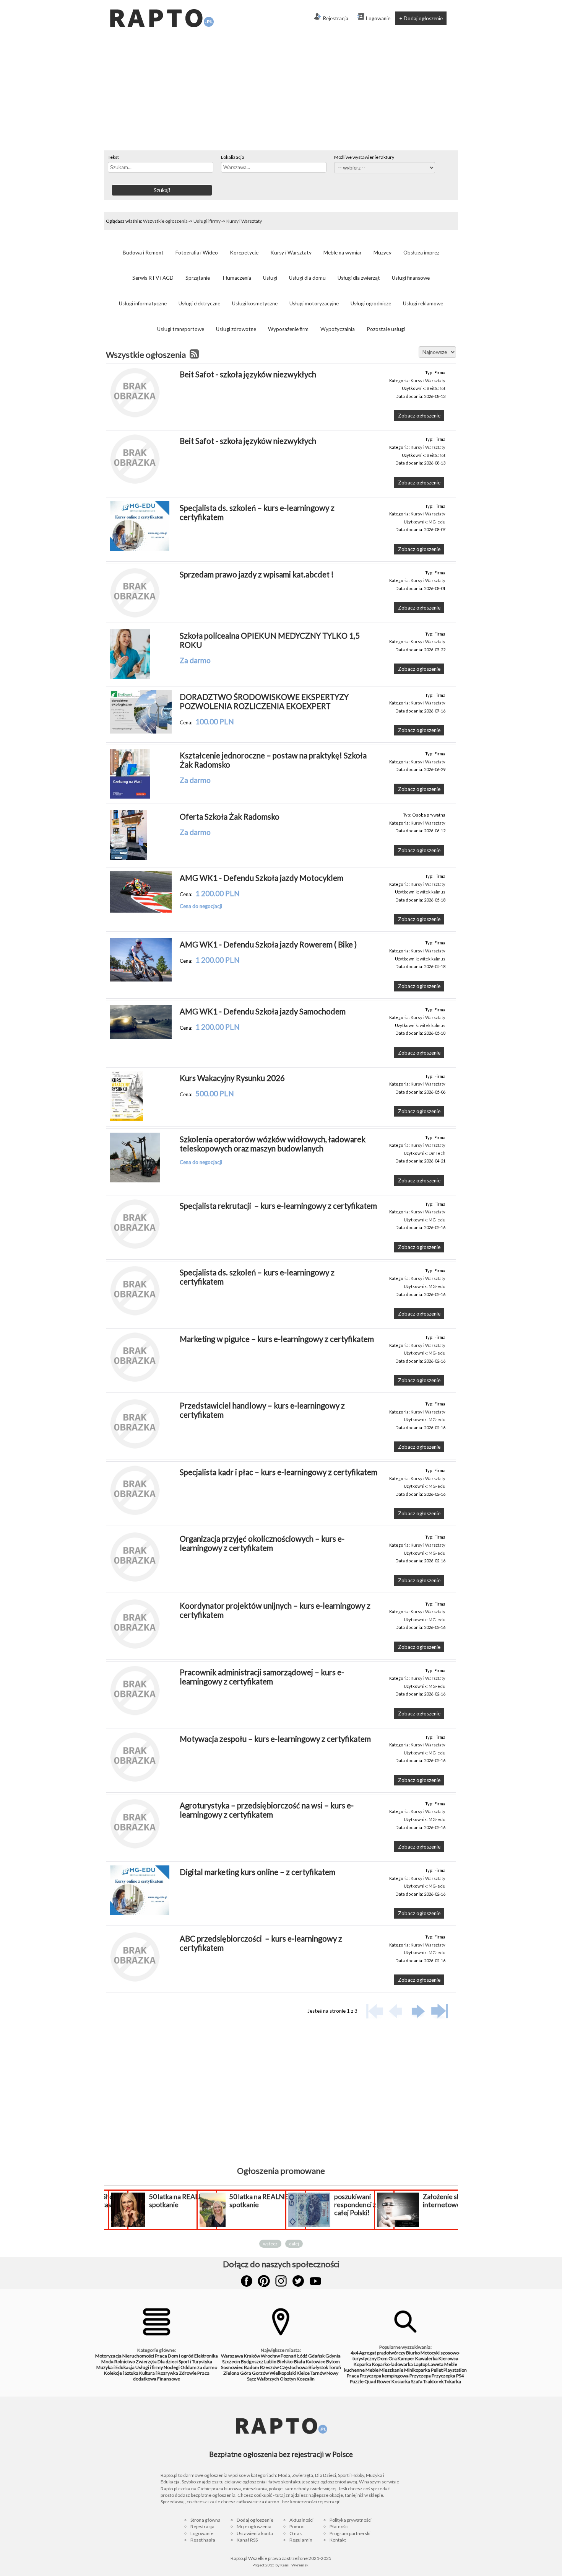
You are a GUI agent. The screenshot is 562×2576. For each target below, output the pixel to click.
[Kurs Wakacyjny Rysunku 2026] (127, 1119)
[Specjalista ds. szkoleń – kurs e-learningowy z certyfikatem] (140, 549)
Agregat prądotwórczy (382, 2353)
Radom (252, 2367)
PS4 (460, 2376)
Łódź (302, 2356)
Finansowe (169, 2379)
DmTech (437, 1153)
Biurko (413, 2353)
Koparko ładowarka (392, 2364)
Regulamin (301, 2540)
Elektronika (206, 2356)
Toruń (335, 2367)
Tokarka (453, 2381)
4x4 (354, 2353)
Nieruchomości (138, 2356)
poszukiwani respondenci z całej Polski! (355, 2205)
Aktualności (301, 2520)
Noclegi (172, 2367)
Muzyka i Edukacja (115, 2367)
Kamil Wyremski (295, 2565)
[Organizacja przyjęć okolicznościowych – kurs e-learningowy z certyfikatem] (135, 1580)
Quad (370, 2381)
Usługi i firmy (207, 221)
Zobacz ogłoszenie (419, 416)
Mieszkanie (391, 2370)
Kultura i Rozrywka (159, 2373)
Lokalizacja (233, 157)
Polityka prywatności (351, 2520)
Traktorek (433, 2381)
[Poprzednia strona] (397, 2011)
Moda (107, 2362)
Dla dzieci (168, 2362)
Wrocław (270, 2356)
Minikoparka (417, 2370)
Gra (393, 2358)
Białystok (318, 2367)
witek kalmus (433, 892)
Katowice (316, 2362)
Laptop (421, 2364)
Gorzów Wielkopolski (274, 2373)
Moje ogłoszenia (254, 2526)
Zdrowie (188, 2373)
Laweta (436, 2364)
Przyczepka (443, 2376)
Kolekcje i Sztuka (121, 2373)
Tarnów (318, 2373)
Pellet (437, 2370)
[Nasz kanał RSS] (194, 355)
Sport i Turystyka (195, 2362)
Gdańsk (316, 2356)
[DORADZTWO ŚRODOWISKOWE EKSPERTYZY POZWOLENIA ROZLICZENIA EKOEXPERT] (141, 732)
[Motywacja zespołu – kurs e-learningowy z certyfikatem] (135, 1780)
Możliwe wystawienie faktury (364, 157)
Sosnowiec (232, 2367)
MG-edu (437, 522)
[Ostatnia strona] (440, 2011)
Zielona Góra (237, 2373)
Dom (383, 2358)
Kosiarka (401, 2381)
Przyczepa (420, 2376)
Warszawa (232, 2356)
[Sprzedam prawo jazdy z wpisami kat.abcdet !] (135, 616)
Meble (372, 2370)
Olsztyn (288, 2379)
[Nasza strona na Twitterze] (298, 2281)
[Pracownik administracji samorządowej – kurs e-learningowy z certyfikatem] (135, 1714)
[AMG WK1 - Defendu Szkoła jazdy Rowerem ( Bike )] (141, 980)
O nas (296, 2533)
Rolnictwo (125, 2362)
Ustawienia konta (255, 2533)
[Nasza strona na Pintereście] (264, 2281)
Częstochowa (294, 2367)
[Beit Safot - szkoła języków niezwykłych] (135, 416)
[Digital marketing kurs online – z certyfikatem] (140, 1913)
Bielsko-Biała (291, 2362)
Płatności (339, 2526)
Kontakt (338, 2540)
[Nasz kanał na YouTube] (315, 2281)
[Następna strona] (418, 2011)
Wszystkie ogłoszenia (165, 221)
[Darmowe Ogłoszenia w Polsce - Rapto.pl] (161, 3)
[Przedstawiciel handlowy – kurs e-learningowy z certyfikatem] (135, 1447)
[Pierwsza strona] (375, 2011)
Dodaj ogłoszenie (255, 2520)
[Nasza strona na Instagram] (281, 2281)
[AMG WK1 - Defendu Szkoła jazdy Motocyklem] (141, 911)
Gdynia (333, 2356)
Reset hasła (203, 2540)
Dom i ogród (181, 2356)
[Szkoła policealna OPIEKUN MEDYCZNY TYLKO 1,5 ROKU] (130, 677)
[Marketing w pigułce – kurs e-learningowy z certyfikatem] (135, 1380)
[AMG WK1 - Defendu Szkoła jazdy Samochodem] (141, 1037)
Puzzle (357, 2381)
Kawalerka (426, 2358)
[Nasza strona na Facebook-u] (247, 2281)
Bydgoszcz (252, 2362)
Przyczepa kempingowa (384, 2376)
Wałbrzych (268, 2379)
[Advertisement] (281, 93)
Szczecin (231, 2362)
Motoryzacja (108, 2356)
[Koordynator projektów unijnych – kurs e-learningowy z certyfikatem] (135, 1647)
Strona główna (205, 2520)
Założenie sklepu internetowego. (448, 2201)
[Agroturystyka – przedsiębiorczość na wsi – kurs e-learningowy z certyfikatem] (135, 1847)
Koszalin (306, 2379)
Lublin (270, 2362)
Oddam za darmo (199, 2367)
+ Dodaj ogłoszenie (421, 18)
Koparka (362, 2364)
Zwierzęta (146, 2362)
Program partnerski (350, 2533)
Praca (161, 2356)
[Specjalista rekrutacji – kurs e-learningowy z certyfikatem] (135, 1247)
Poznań (288, 2356)
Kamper (406, 2358)
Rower (384, 2381)
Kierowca (448, 2358)
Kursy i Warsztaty (244, 221)
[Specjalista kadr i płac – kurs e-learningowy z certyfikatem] (135, 1513)
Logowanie (378, 18)
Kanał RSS (247, 2540)
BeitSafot (436, 388)
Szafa (417, 2381)
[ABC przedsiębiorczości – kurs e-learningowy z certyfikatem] (135, 1980)
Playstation (455, 2370)
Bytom (333, 2362)
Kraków (252, 2356)
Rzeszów (269, 2367)
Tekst (113, 157)
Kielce (303, 2373)
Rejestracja (335, 18)
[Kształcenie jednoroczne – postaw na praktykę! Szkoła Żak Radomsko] (130, 797)
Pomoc (297, 2526)
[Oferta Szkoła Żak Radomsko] (129, 858)
